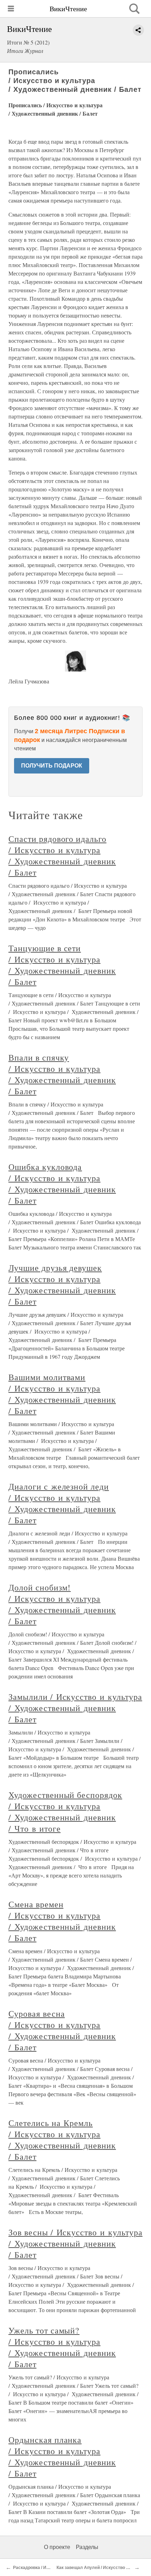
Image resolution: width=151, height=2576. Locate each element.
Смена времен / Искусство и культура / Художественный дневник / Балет (62, 1921)
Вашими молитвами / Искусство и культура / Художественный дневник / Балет (62, 1394)
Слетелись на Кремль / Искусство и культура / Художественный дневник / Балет (62, 2140)
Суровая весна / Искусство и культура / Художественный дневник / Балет (62, 2030)
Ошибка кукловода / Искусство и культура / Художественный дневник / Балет (62, 1184)
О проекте (57, 2547)
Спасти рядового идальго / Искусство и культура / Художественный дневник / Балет (62, 856)
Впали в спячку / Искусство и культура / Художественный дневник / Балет (62, 1074)
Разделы (87, 2547)
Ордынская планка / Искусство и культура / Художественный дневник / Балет (62, 2456)
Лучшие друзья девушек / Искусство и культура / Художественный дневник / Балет (62, 1284)
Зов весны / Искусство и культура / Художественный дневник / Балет (75, 2243)
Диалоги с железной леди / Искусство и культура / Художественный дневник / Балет (62, 1503)
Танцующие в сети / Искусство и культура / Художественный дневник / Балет (62, 965)
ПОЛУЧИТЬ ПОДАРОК (52, 766)
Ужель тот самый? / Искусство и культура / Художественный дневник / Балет (62, 2347)
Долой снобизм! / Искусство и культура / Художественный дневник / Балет (62, 1604)
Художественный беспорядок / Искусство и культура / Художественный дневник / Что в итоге (65, 1812)
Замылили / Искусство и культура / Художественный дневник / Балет (75, 1708)
